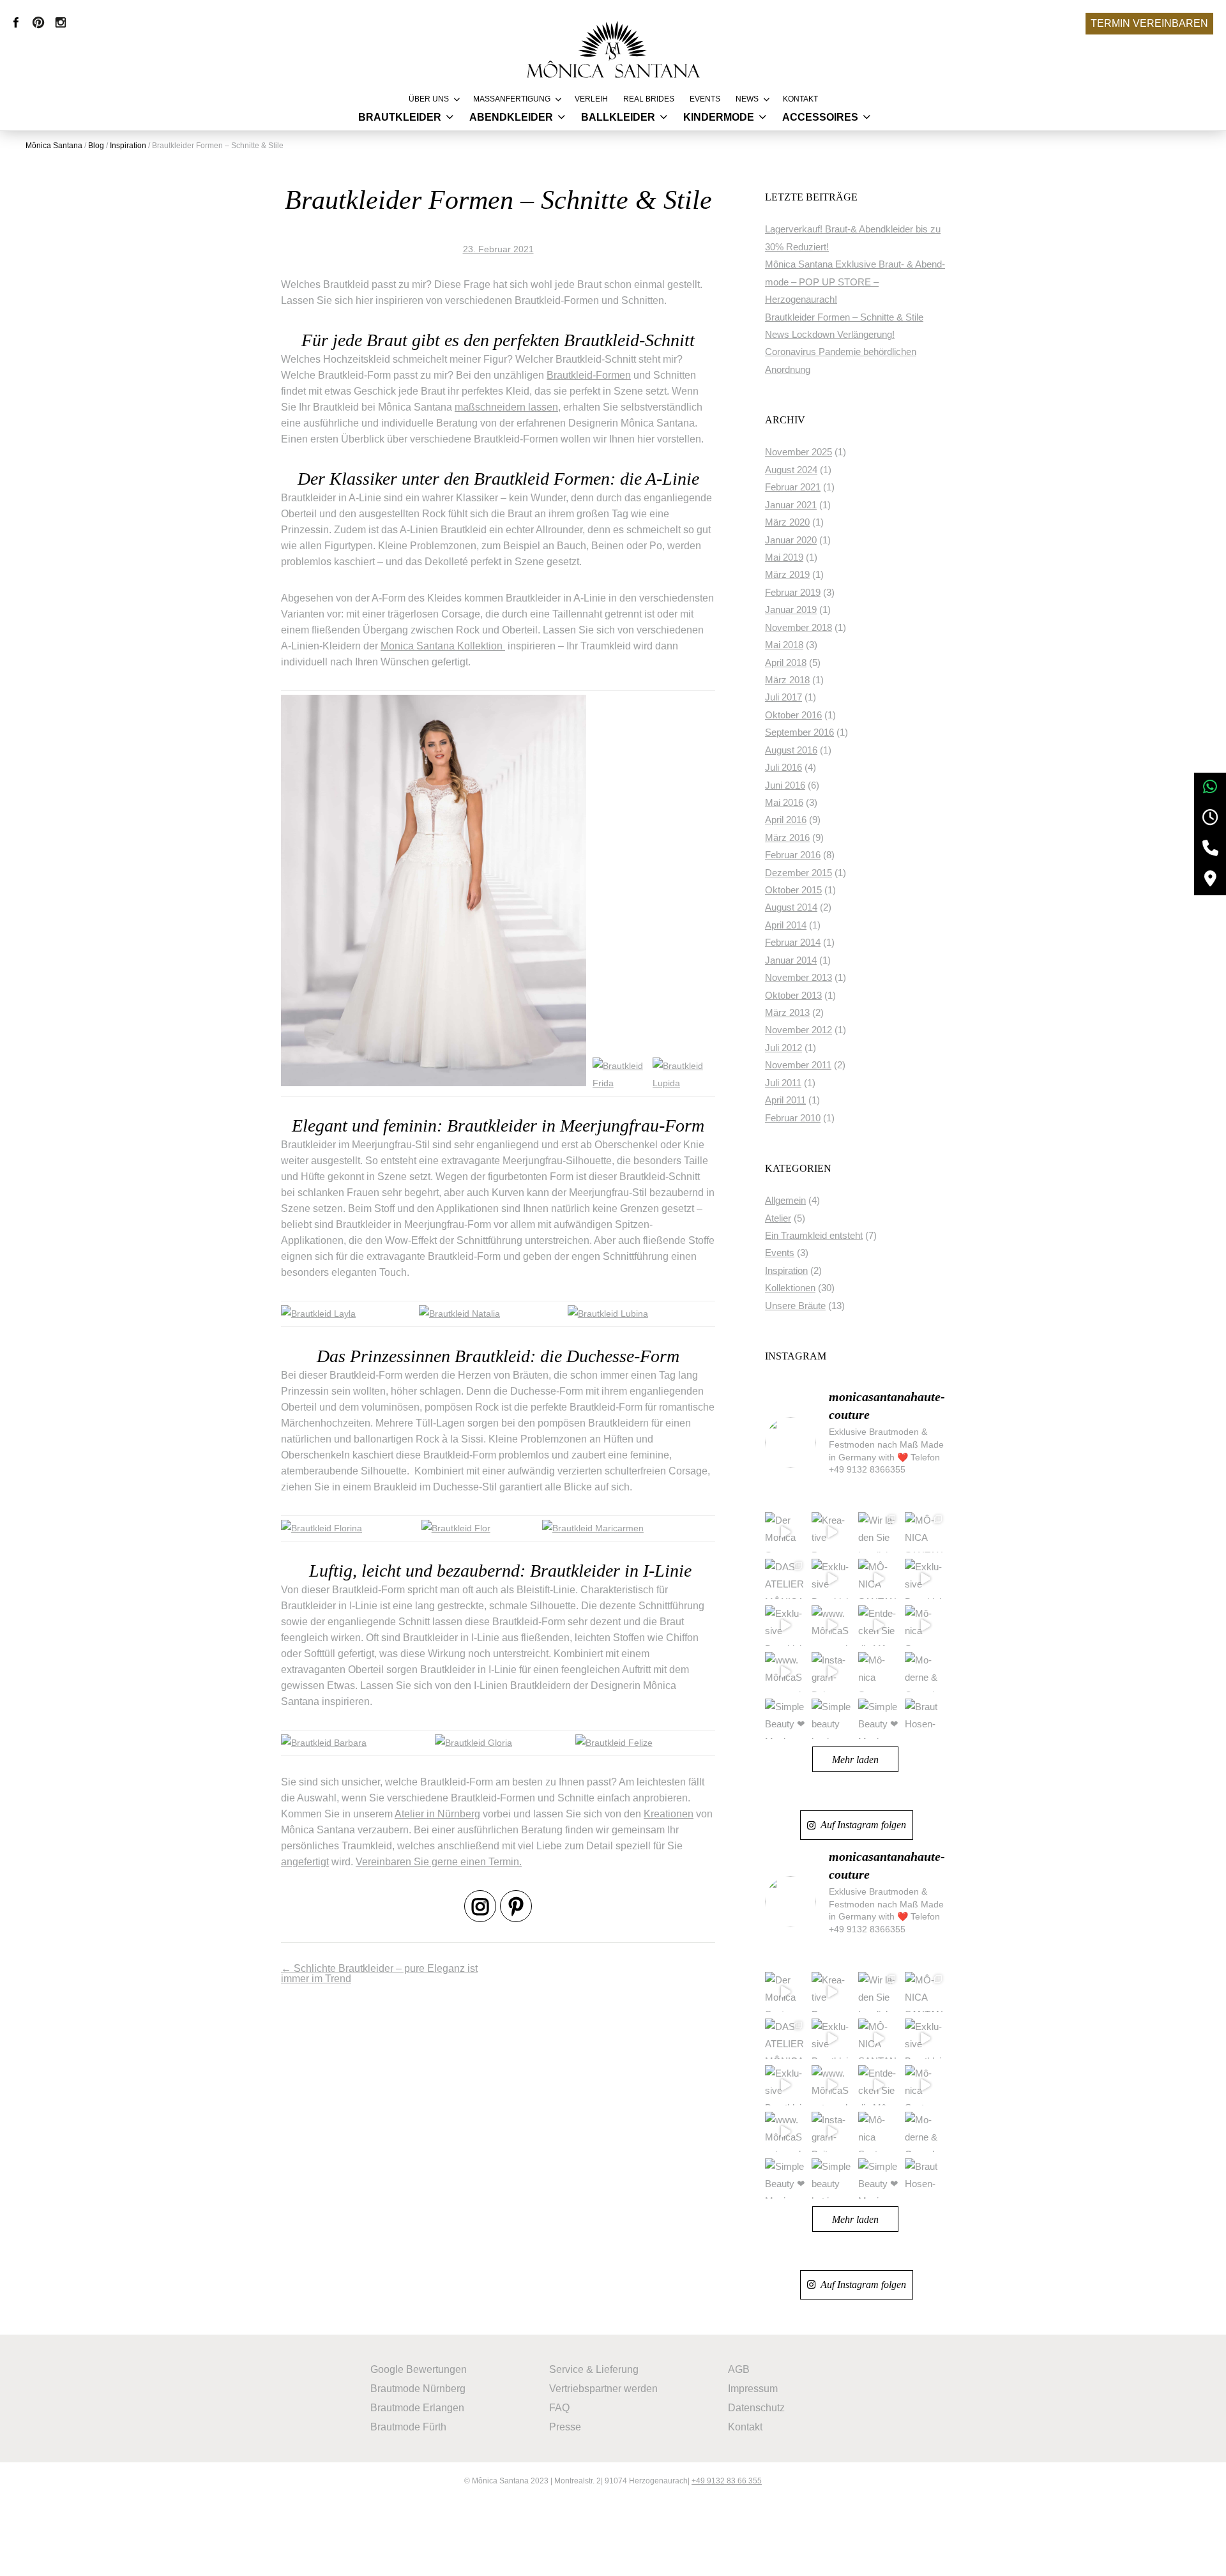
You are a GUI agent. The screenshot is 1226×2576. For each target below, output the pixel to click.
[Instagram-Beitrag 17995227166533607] (832, 1672)
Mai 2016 (784, 803)
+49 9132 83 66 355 (727, 2481)
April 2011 (785, 1100)
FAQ (559, 2408)
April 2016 (786, 820)
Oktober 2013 (793, 996)
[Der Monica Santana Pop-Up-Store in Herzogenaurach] (785, 1532)
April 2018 (786, 663)
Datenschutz (756, 2408)
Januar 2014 (791, 960)
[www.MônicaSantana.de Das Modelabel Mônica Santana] (785, 1672)
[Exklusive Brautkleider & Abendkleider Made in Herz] (925, 1579)
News (747, 99)
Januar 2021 (791, 505)
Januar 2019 (791, 610)
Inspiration (786, 1271)
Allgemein (785, 1201)
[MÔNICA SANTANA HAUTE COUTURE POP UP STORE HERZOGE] (925, 1532)
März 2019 (787, 575)
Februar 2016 (793, 855)
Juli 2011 (783, 1083)
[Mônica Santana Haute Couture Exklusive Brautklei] (925, 1625)
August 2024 (791, 470)
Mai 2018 (784, 645)
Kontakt (800, 99)
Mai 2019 (784, 557)
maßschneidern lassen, (508, 407)
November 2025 (798, 452)
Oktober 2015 (793, 890)
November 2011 (798, 1065)
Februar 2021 (793, 487)
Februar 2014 (793, 943)
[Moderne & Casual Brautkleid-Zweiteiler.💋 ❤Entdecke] (925, 1672)
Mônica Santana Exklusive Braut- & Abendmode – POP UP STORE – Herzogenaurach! (855, 282)
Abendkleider (511, 117)
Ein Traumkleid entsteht (814, 1236)
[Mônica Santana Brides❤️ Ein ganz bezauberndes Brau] (878, 1672)
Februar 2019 (793, 593)
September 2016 (799, 732)
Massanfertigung (512, 99)
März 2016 (787, 838)
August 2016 (791, 750)
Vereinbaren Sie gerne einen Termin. (439, 1862)
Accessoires (820, 117)
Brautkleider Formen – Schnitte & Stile (844, 317)
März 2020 (787, 522)
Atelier (778, 1218)
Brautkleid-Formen (589, 375)
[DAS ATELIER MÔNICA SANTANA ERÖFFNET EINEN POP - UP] (785, 1579)
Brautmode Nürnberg (418, 2389)
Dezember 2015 (798, 873)
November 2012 (798, 1030)
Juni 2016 (785, 785)
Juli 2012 (783, 1048)
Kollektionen (790, 1288)
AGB (739, 2369)
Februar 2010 (793, 1118)
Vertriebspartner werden (603, 2389)
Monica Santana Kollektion (443, 646)
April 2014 (786, 925)
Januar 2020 (791, 540)
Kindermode (719, 117)
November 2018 (798, 628)
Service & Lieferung (594, 2369)
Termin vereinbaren (1149, 23)
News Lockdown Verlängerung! (830, 335)
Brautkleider (400, 117)
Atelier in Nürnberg (437, 1814)
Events (705, 99)
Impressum (753, 2389)
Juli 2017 (783, 697)
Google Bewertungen (419, 2369)
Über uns (429, 99)
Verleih (591, 99)
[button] (28, 2548)
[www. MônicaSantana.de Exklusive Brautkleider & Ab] (832, 1625)
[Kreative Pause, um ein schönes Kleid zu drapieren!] (832, 1532)
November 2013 (798, 978)
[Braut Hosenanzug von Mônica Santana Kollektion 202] (925, 1719)
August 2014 (791, 907)
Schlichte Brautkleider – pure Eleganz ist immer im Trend (379, 1974)
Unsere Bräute (795, 1306)
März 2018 (787, 680)
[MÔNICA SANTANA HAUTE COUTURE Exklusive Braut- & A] (878, 1579)
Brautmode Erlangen (417, 2408)
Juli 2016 (783, 768)
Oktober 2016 (793, 715)
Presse (565, 2427)
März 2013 (787, 1013)
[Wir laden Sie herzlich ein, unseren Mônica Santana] (878, 1532)
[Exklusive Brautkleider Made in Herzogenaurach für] (832, 1579)
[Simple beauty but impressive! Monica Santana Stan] (832, 1719)
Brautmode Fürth (408, 2427)
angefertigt (305, 1862)
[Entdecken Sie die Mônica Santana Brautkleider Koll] (878, 1625)
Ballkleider (618, 117)
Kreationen (669, 1814)
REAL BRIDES (649, 99)
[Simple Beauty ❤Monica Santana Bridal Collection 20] (785, 1719)
